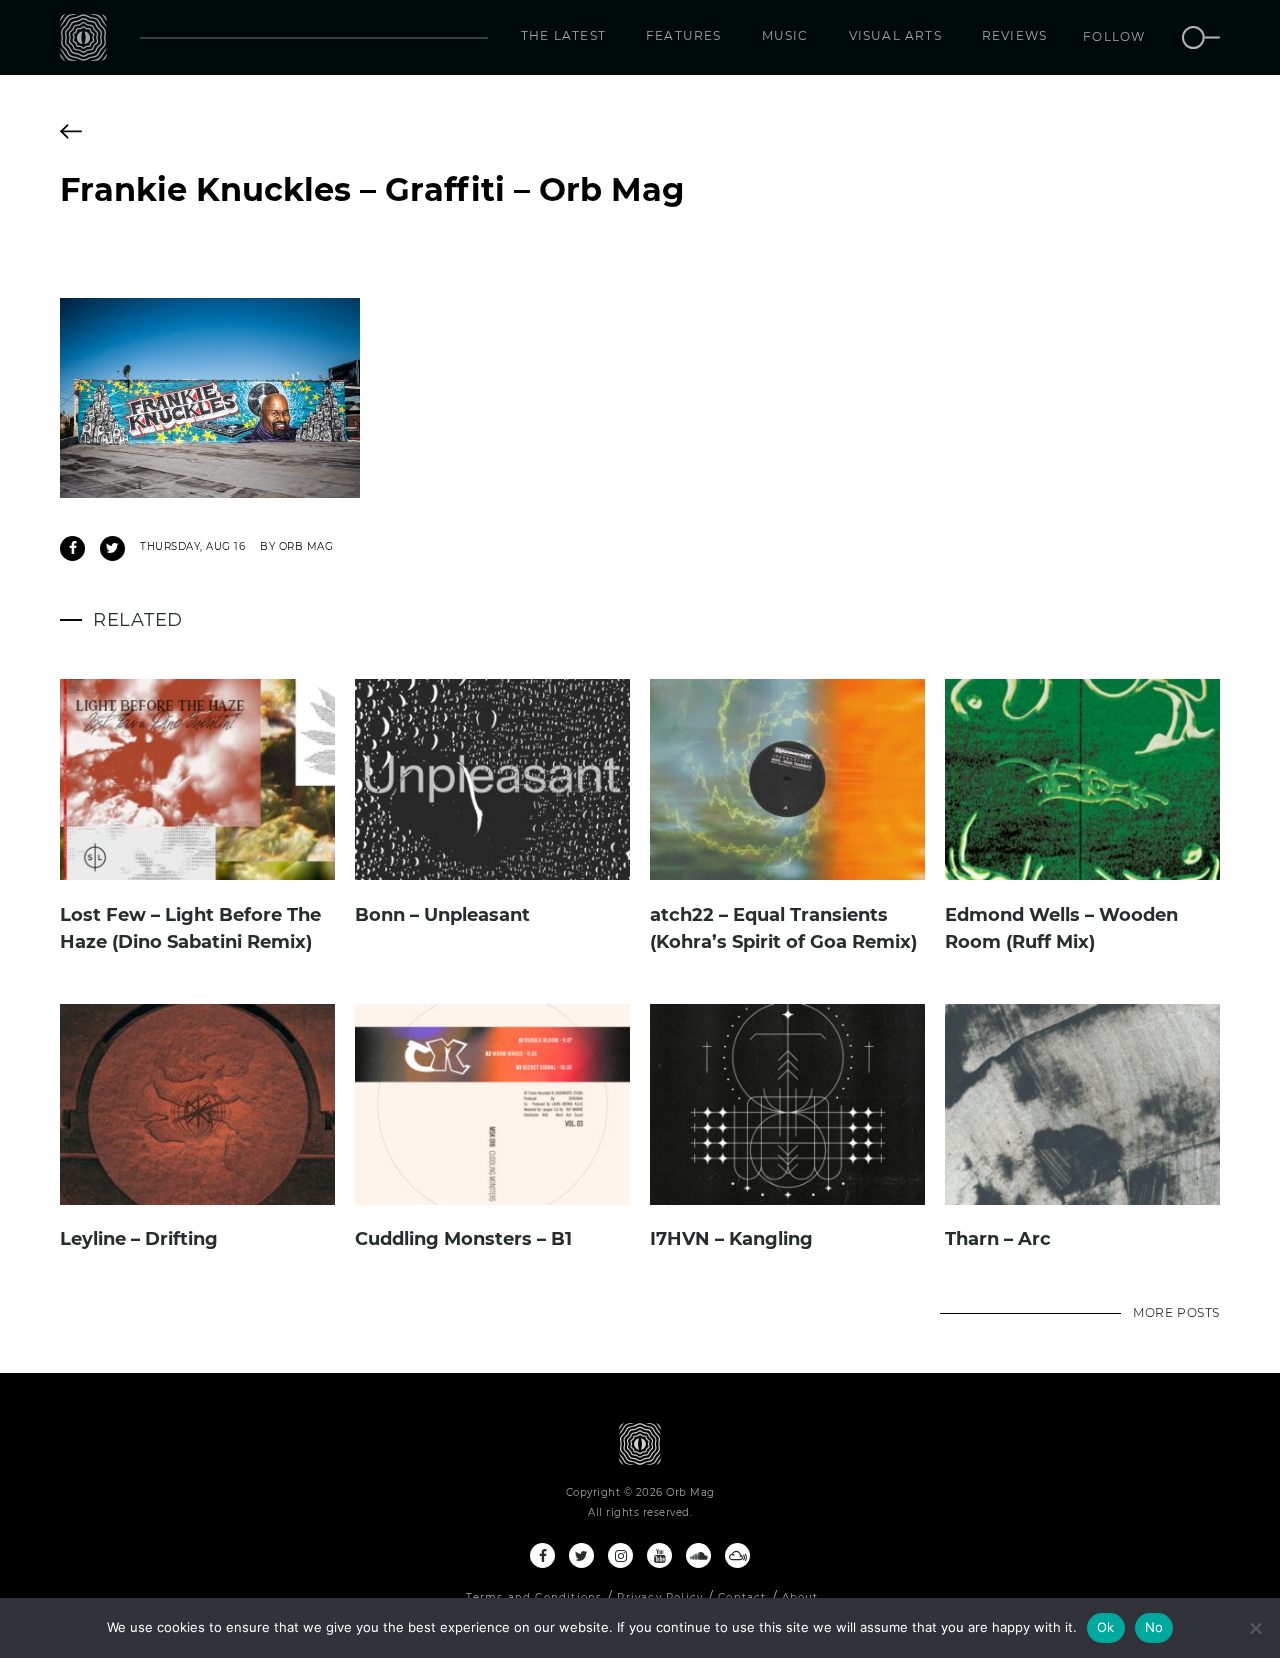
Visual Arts (895, 35)
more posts (1176, 1312)
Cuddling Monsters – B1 (463, 1239)
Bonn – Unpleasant (442, 915)
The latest (563, 35)
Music (785, 35)
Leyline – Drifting (139, 1239)
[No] (1255, 1628)
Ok (1106, 1627)
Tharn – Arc (998, 1239)
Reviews (1014, 35)
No (1154, 1627)
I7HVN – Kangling (731, 1239)
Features (684, 35)
